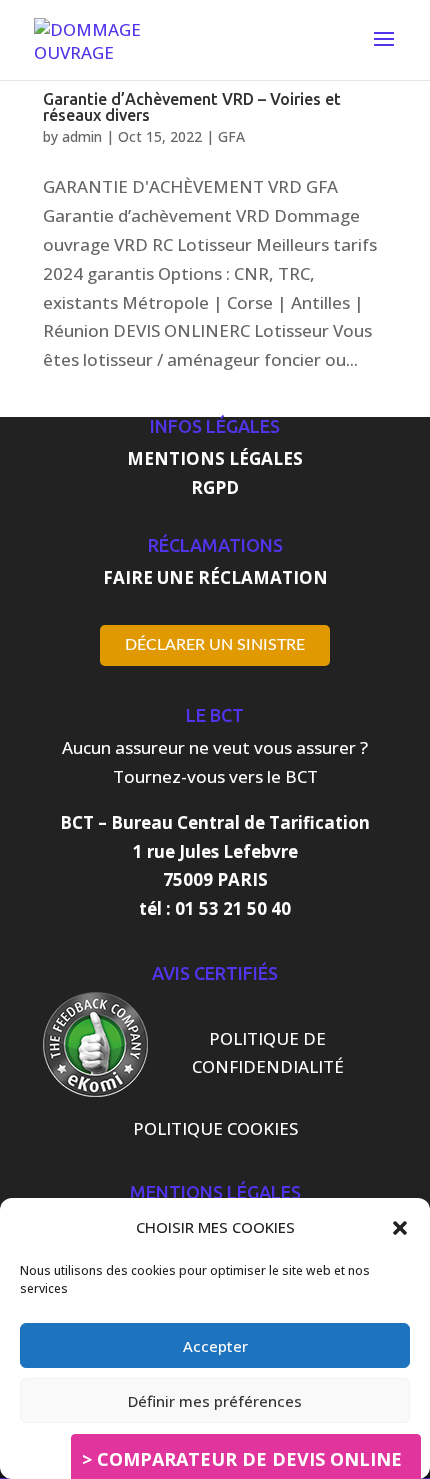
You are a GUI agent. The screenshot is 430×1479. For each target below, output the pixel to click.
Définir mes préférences (215, 1401)
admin (82, 136)
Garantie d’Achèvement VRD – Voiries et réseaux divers (192, 107)
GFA (231, 136)
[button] (400, 1228)
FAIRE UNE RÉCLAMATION (215, 577)
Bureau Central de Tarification (240, 822)
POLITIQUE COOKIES (215, 1128)
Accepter (215, 1346)
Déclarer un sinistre (215, 645)
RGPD (215, 487)
